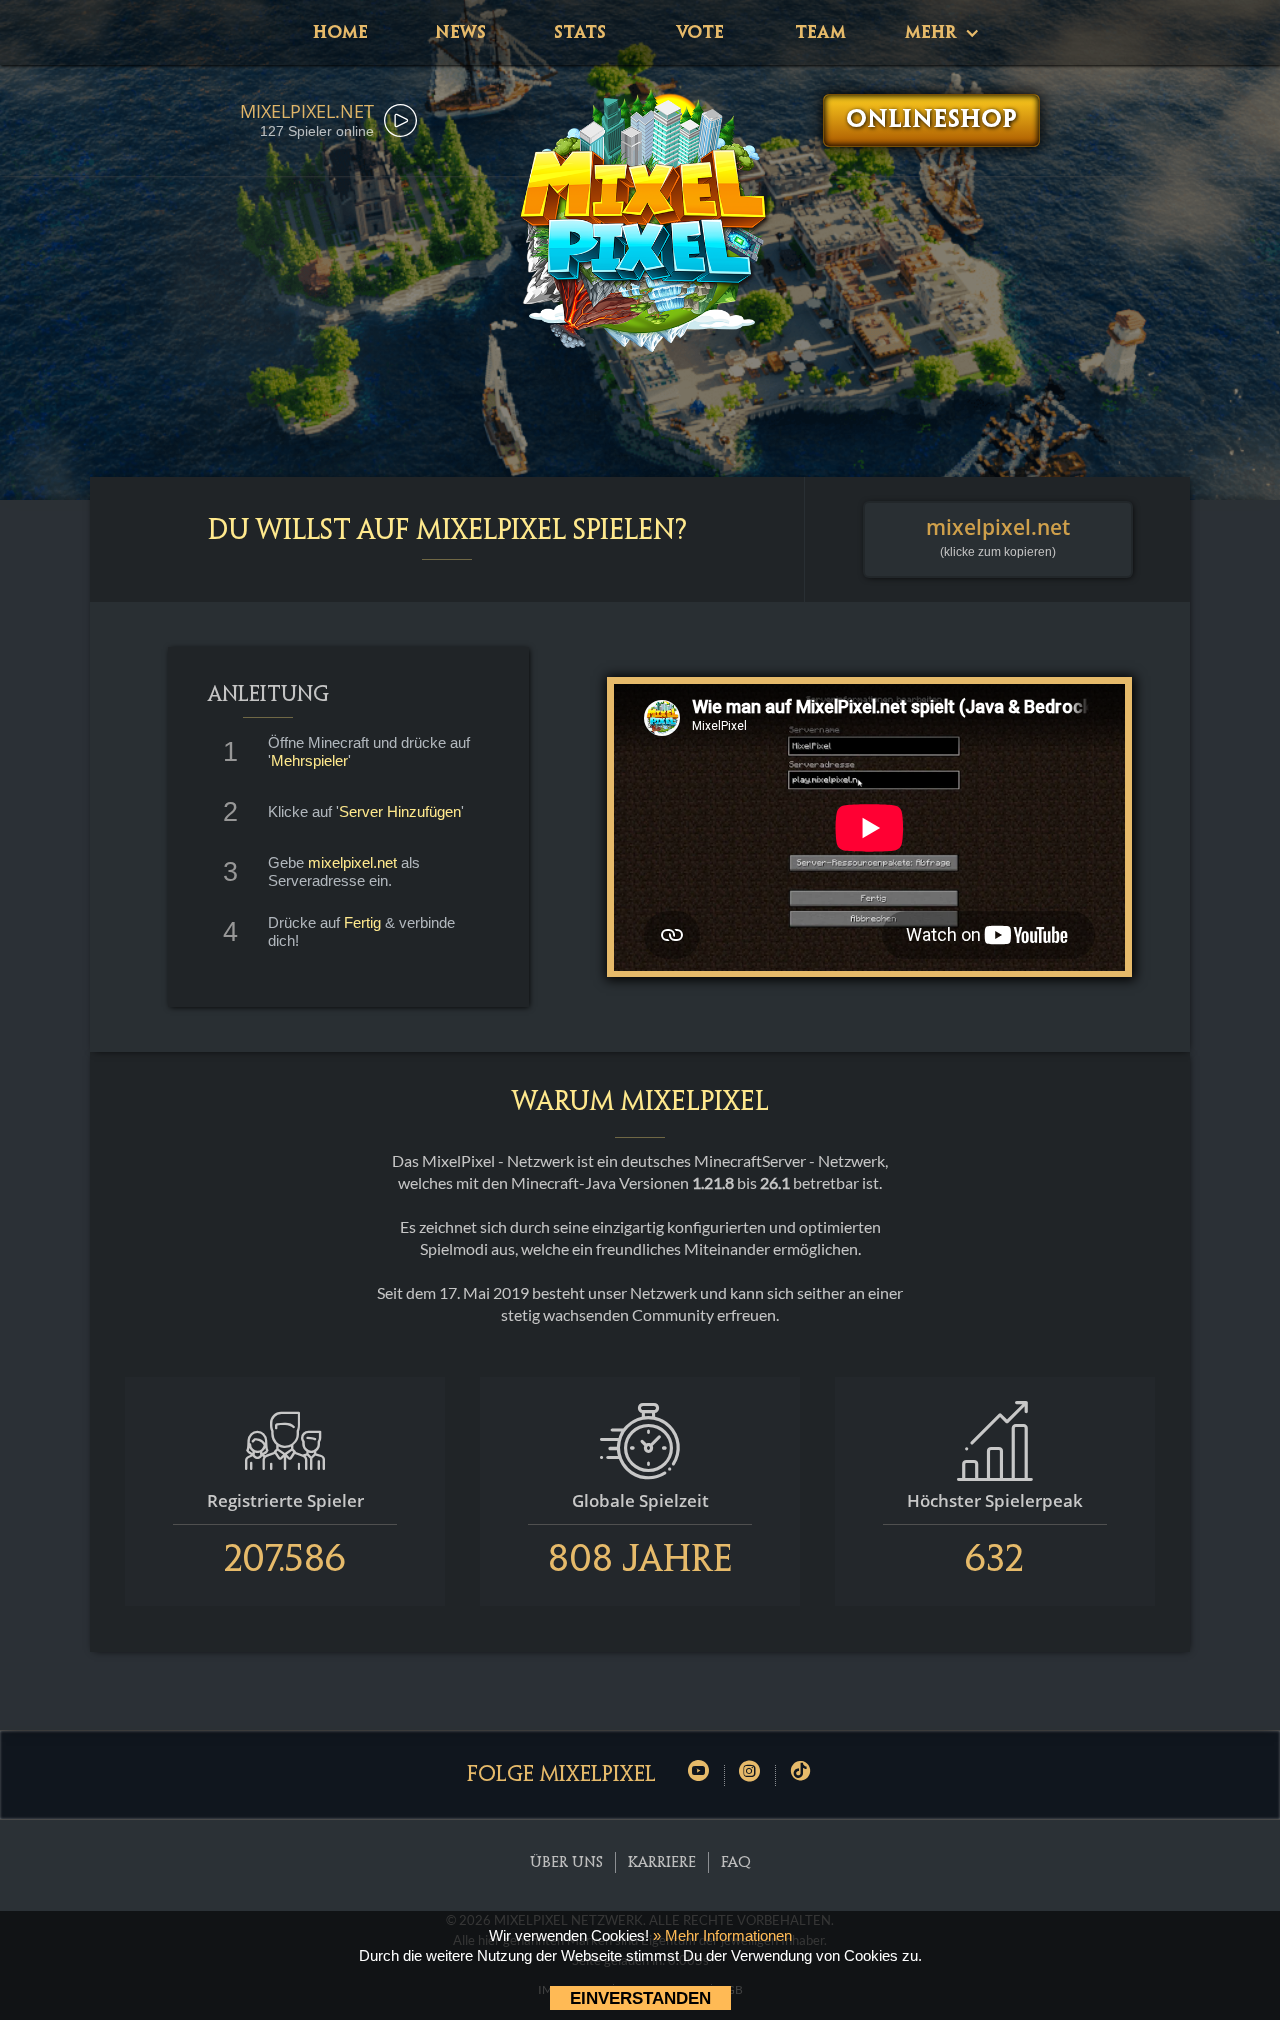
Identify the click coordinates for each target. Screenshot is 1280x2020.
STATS (580, 33)
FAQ (736, 1863)
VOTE (700, 33)
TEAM (820, 33)
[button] (940, 32)
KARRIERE (662, 1863)
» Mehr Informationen (722, 1935)
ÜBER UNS (566, 1863)
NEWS (460, 33)
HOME (340, 33)
